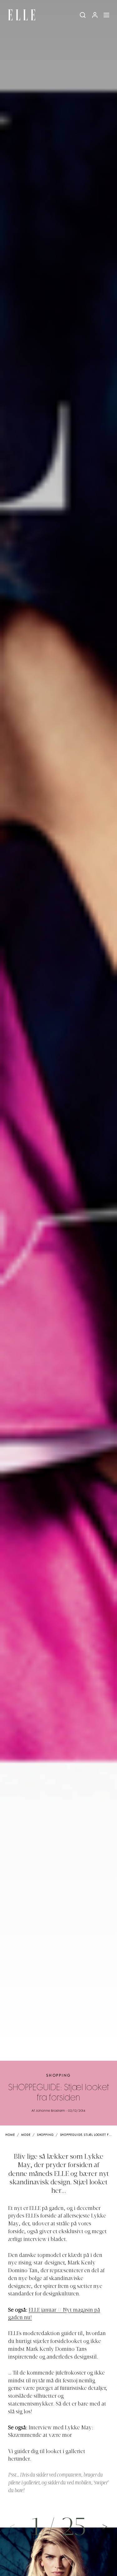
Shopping (58, 2076)
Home (10, 2135)
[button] (105, 2526)
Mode (26, 2135)
